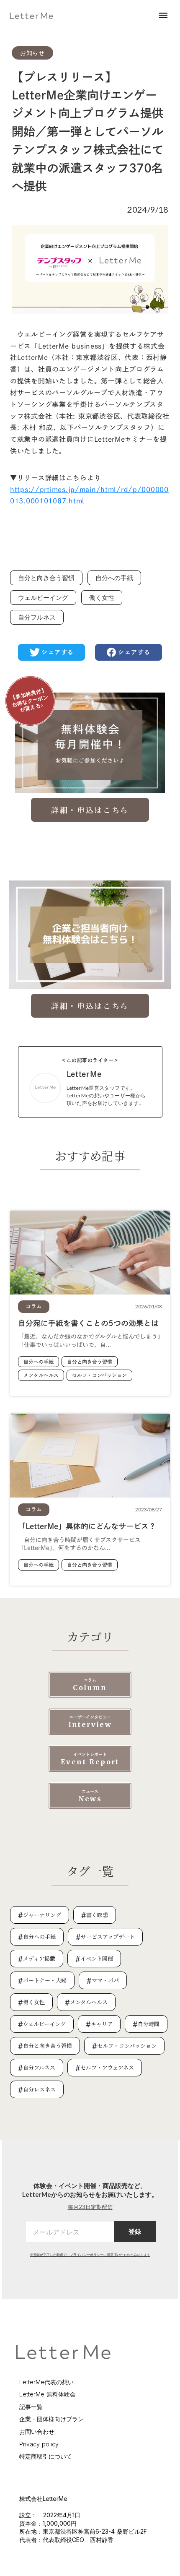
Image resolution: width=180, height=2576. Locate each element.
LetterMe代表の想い (46, 2382)
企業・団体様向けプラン (51, 2419)
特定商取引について (46, 2456)
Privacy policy (39, 2444)
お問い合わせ (37, 2431)
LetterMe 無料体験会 (48, 2394)
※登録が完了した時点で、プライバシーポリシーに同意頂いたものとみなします (90, 2255)
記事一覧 (31, 2407)
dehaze (163, 16)
